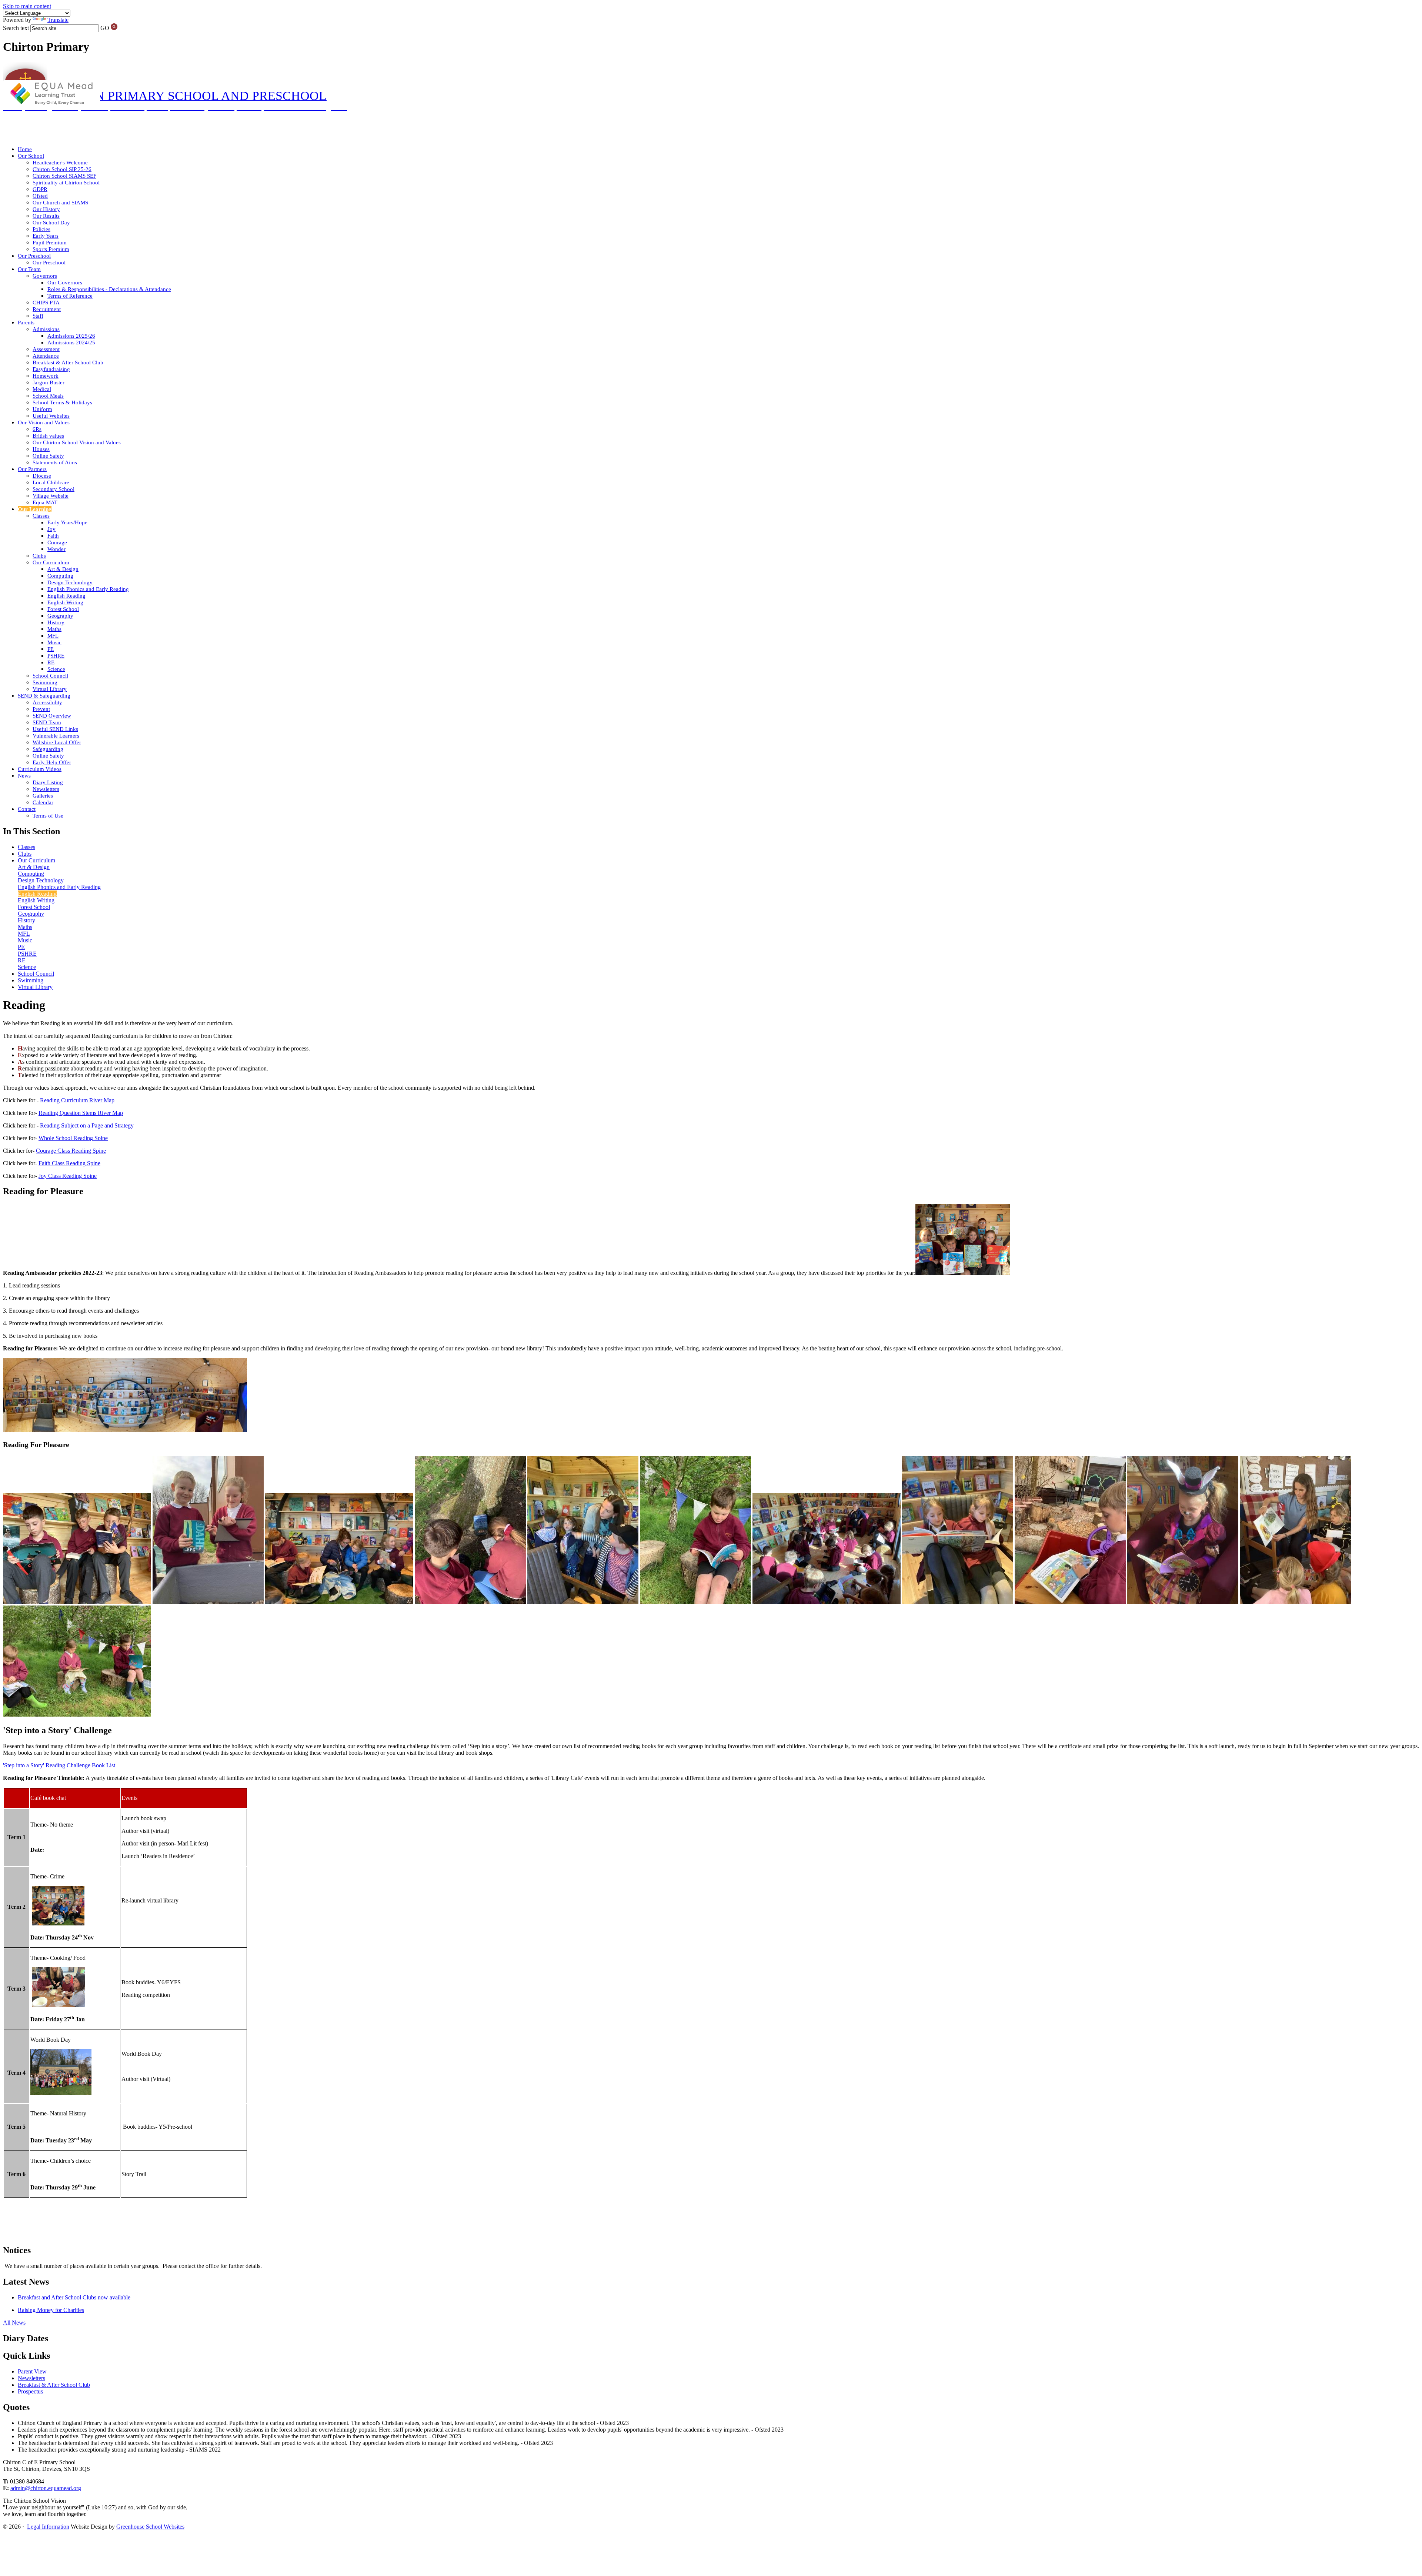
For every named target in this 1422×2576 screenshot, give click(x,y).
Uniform (42, 409)
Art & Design (63, 569)
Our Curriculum (51, 562)
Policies (41, 229)
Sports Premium (51, 249)
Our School (31, 156)
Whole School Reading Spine (73, 1138)
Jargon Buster (49, 382)
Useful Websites (51, 416)
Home (25, 149)
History (56, 622)
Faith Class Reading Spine (69, 1163)
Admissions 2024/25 (71, 343)
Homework (46, 376)
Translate (58, 20)
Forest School (63, 609)
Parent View (32, 2371)
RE (51, 662)
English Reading (66, 596)
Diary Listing (48, 782)
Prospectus (30, 2391)
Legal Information (48, 2527)
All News (14, 2323)
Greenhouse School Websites (150, 2527)
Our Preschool (34, 256)
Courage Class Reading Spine (71, 1151)
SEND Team (47, 722)
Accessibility (47, 702)
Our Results (46, 216)
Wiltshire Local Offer (57, 742)
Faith (53, 536)
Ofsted (40, 196)
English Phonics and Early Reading (88, 589)
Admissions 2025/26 (71, 336)
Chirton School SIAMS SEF (64, 176)
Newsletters (46, 789)
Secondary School (54, 489)
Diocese (42, 476)
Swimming (45, 682)
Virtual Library (50, 689)
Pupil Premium (50, 243)
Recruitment (47, 309)
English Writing (65, 602)
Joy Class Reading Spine (68, 1176)
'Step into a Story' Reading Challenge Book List (59, 1765)
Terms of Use (48, 816)
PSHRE (56, 656)
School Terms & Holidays (62, 402)
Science (56, 669)
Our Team (29, 269)
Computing (60, 576)
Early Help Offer (52, 762)
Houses (41, 449)
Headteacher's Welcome (60, 163)
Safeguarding (48, 749)
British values (48, 436)
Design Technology (70, 582)
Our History (46, 209)
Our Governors (65, 283)
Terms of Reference (70, 296)
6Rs (37, 429)
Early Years (46, 236)
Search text (16, 28)
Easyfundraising (51, 369)
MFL (53, 636)
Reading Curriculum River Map (77, 1100)
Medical (42, 389)
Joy (51, 529)
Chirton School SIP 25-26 (62, 169)
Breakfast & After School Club (68, 362)
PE (51, 649)
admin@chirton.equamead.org (46, 2488)
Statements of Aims (55, 462)
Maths (54, 629)
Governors (45, 276)
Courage (57, 542)
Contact (27, 809)
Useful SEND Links (55, 729)
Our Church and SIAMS (60, 203)
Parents (26, 323)
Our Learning (35, 509)
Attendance (46, 356)
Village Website (51, 496)
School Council (50, 676)
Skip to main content (27, 6)
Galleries (43, 796)
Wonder (56, 549)
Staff (38, 316)
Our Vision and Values (44, 422)
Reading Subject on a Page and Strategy (87, 1125)
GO (105, 28)
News (24, 776)
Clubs (39, 556)
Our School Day (51, 223)
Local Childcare (51, 482)
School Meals (48, 396)
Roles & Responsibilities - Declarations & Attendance (109, 289)
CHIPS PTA (46, 303)
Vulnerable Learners (56, 736)
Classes (41, 516)
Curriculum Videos (40, 769)
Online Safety (48, 456)
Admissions (46, 329)
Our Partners (32, 469)
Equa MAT (45, 502)
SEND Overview (52, 716)
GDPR (40, 189)
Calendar (43, 802)
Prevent (41, 709)
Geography (60, 616)
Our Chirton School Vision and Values (77, 442)
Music (54, 642)
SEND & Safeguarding (44, 696)
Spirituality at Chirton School (66, 183)
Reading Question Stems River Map (81, 1113)
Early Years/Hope (67, 522)
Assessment (46, 349)
